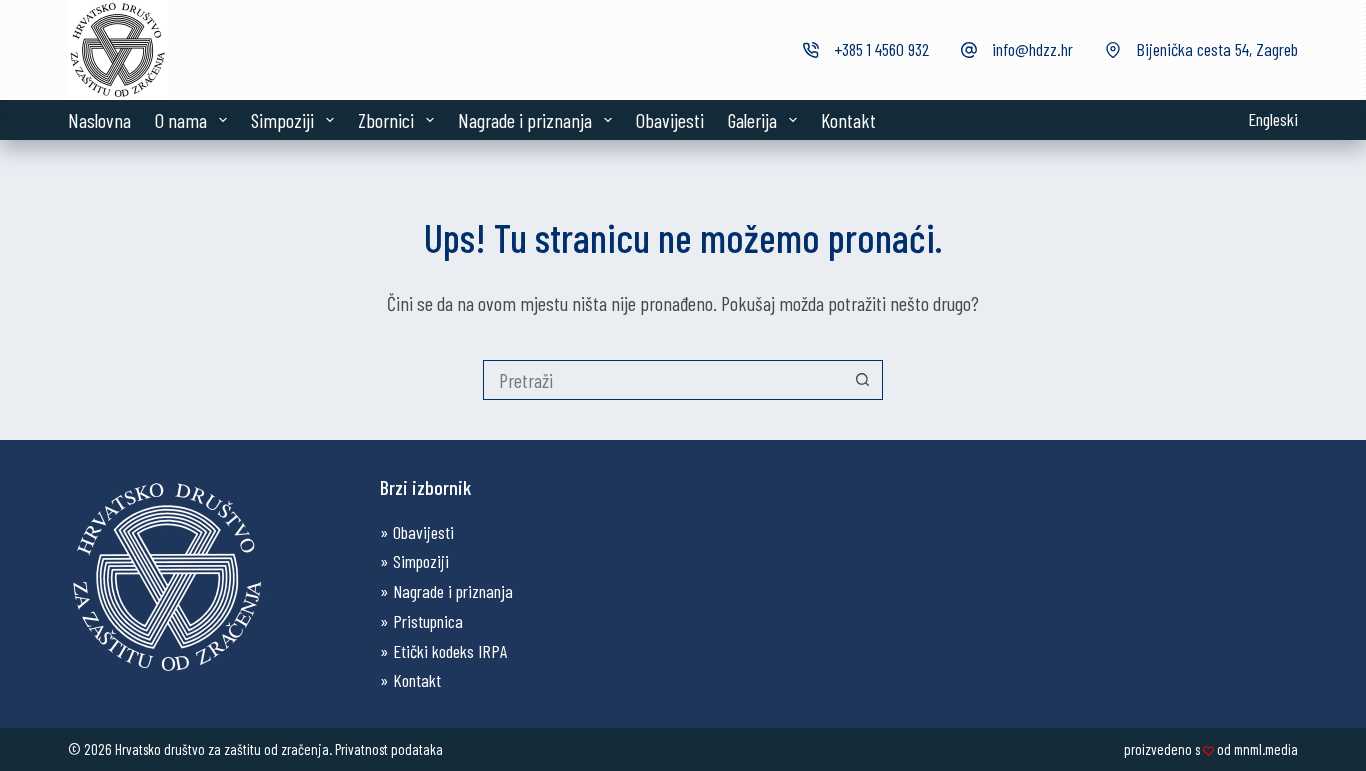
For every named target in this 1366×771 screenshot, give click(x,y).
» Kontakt (410, 680)
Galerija (752, 120)
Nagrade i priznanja (525, 120)
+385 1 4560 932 (881, 49)
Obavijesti (670, 120)
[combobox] (664, 380)
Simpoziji (282, 120)
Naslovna (99, 120)
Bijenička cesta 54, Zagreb (1217, 49)
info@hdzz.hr (1032, 49)
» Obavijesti (417, 532)
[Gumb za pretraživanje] (863, 380)
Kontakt (848, 120)
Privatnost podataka (389, 749)
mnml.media (1266, 749)
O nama (181, 120)
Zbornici (386, 120)
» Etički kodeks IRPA (443, 651)
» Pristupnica (421, 621)
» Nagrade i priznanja (446, 591)
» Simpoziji (414, 561)
